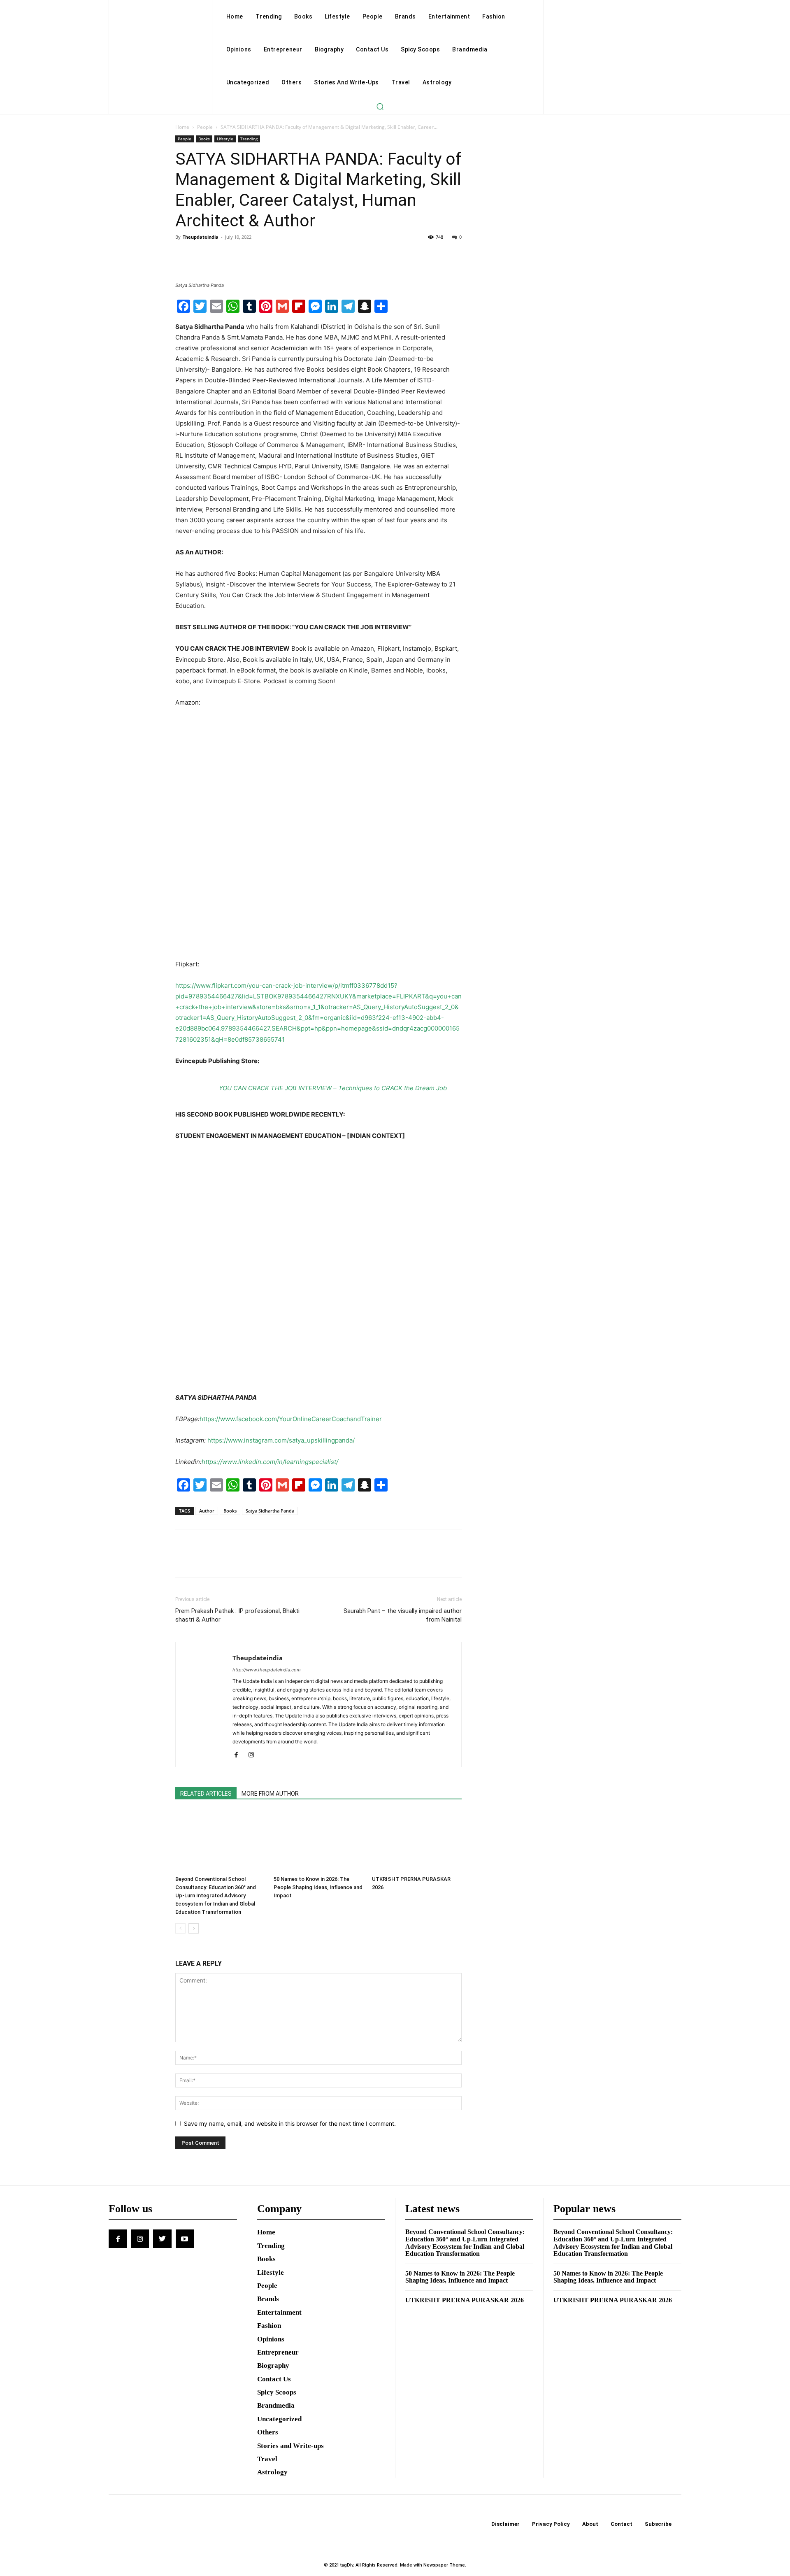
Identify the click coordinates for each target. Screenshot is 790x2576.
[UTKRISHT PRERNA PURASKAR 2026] (417, 1841)
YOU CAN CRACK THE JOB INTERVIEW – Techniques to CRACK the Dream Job (333, 1088)
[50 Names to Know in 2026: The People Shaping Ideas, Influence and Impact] (318, 1841)
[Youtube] (185, 2239)
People (205, 127)
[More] (260, 256)
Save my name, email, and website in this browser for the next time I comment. (290, 2123)
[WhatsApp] (240, 256)
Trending (249, 139)
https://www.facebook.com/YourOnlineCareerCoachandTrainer (291, 1419)
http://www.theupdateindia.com (267, 1670)
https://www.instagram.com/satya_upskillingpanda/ (281, 1440)
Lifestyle (225, 139)
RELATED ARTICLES (206, 1794)
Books (204, 139)
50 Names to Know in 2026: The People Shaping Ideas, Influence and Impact (318, 1887)
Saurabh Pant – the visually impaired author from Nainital (403, 1615)
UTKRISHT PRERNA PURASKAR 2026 (465, 2300)
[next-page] (194, 1928)
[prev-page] (180, 1928)
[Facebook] (184, 256)
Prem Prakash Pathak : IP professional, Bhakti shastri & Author (237, 1615)
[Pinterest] (221, 256)
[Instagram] (254, 1755)
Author (207, 1511)
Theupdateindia (201, 237)
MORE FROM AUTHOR (270, 1794)
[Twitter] (202, 256)
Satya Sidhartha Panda (270, 1511)
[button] (380, 106)
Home (182, 127)
